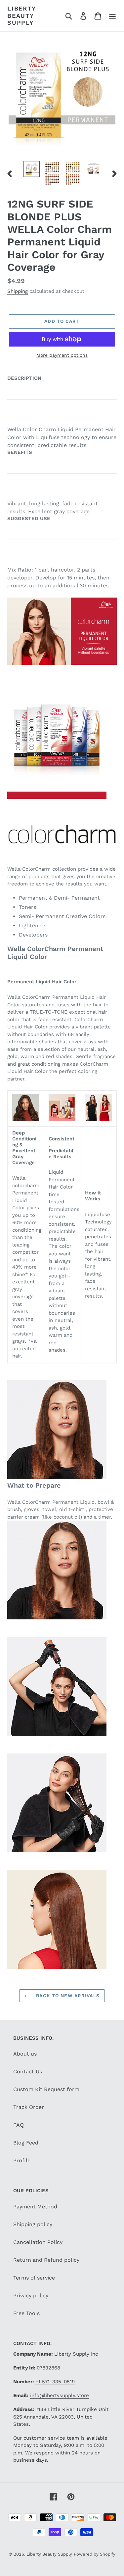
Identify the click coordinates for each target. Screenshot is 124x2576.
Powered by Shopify (95, 2554)
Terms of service (34, 2278)
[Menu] (112, 16)
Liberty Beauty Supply (21, 15)
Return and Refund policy (46, 2260)
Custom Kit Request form (46, 2089)
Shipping (18, 291)
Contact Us (28, 2072)
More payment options (62, 355)
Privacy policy (31, 2296)
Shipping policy (33, 2224)
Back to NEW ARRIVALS (67, 1996)
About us (25, 2054)
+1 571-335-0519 (55, 2382)
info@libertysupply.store (60, 2395)
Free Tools (26, 2313)
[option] (32, 169)
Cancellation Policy (38, 2242)
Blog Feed (26, 2143)
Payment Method (35, 2207)
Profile (22, 2160)
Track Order (29, 2107)
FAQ (19, 2125)
